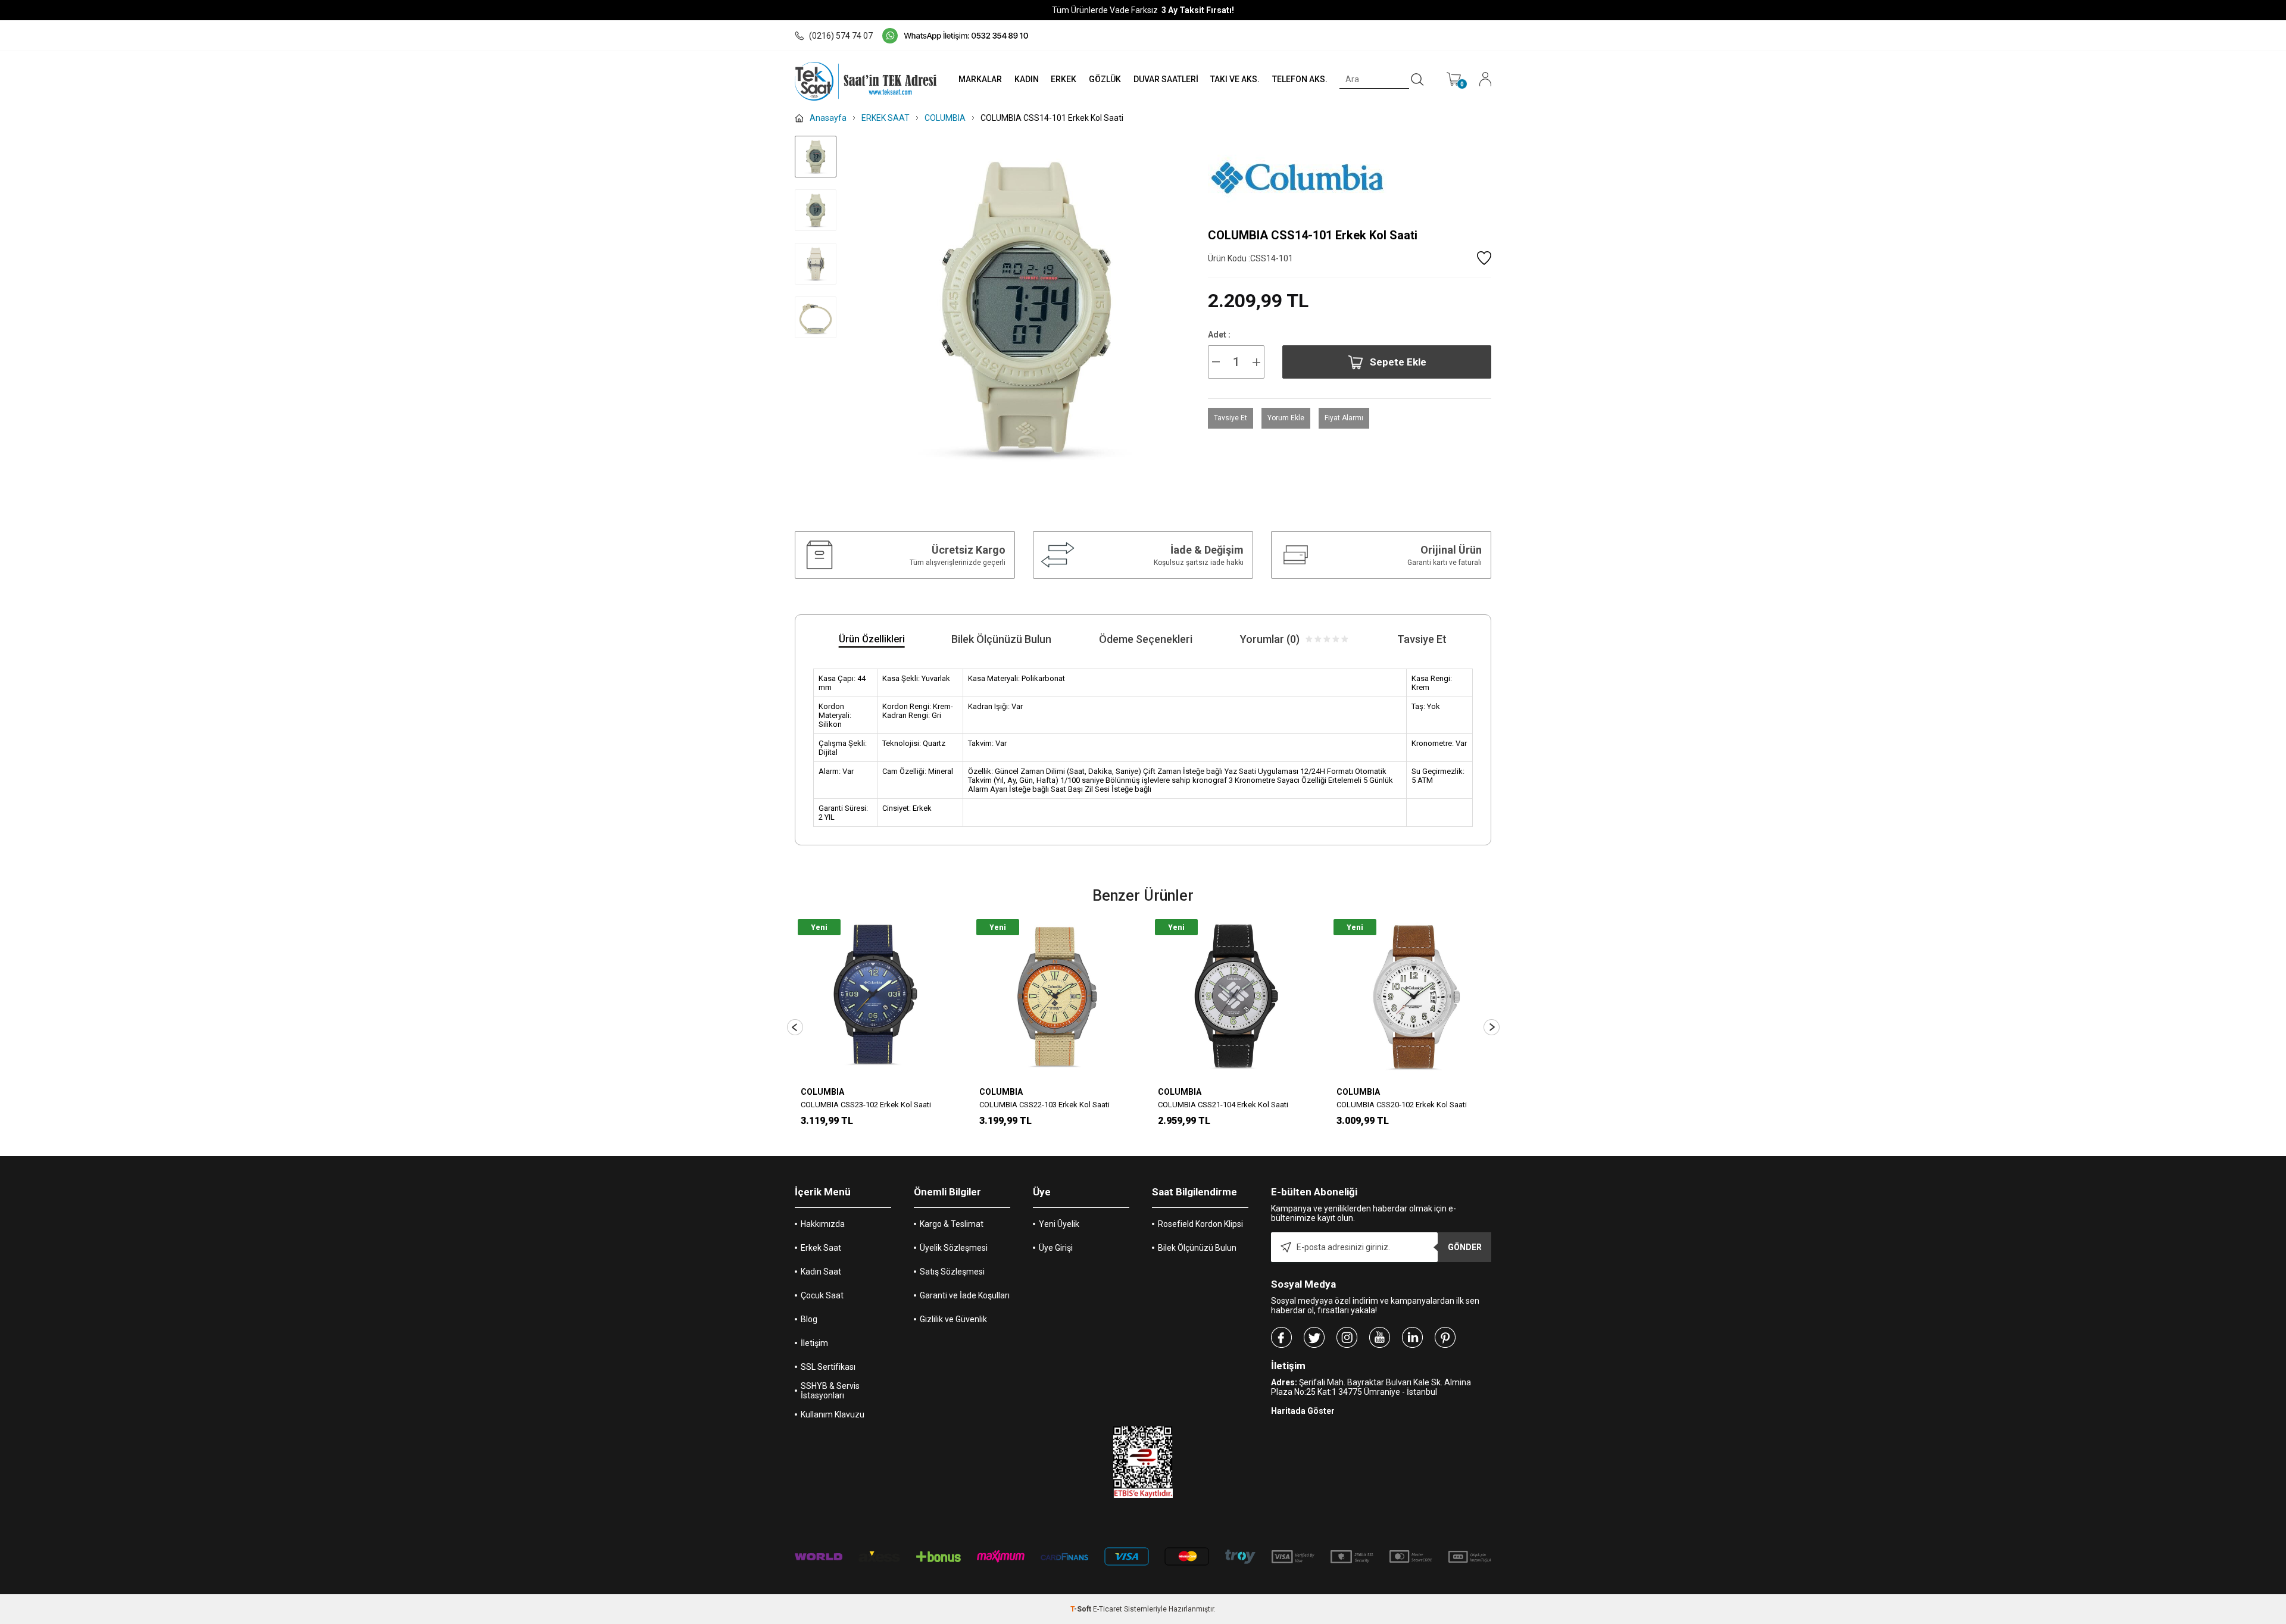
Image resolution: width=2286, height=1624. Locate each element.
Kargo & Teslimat (952, 1224)
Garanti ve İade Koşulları (965, 1295)
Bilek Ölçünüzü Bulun (1197, 1248)
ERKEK (1064, 79)
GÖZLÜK (1105, 79)
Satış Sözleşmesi (952, 1272)
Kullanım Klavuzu (833, 1414)
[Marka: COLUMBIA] (1350, 177)
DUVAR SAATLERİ (1166, 79)
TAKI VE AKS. (1235, 79)
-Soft (1082, 1609)
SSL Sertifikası (828, 1367)
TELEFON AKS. (1300, 79)
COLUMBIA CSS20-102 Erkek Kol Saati (1402, 1105)
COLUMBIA (822, 1092)
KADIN (1027, 79)
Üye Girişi (1056, 1248)
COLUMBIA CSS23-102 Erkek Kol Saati (866, 1105)
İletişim (814, 1343)
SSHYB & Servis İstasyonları (830, 1391)
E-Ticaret (1108, 1609)
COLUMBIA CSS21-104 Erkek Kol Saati (1223, 1105)
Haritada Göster (1303, 1411)
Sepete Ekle (1398, 362)
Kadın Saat (821, 1272)
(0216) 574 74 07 (841, 36)
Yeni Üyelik (1059, 1224)
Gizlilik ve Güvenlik (953, 1319)
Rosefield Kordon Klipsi (1200, 1224)
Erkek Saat (821, 1248)
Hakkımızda (823, 1224)
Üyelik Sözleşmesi (954, 1248)
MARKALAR (980, 79)
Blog (809, 1319)
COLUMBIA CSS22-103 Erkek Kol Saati (1044, 1105)
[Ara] (1417, 80)
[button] (795, 1027)
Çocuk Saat (822, 1295)
